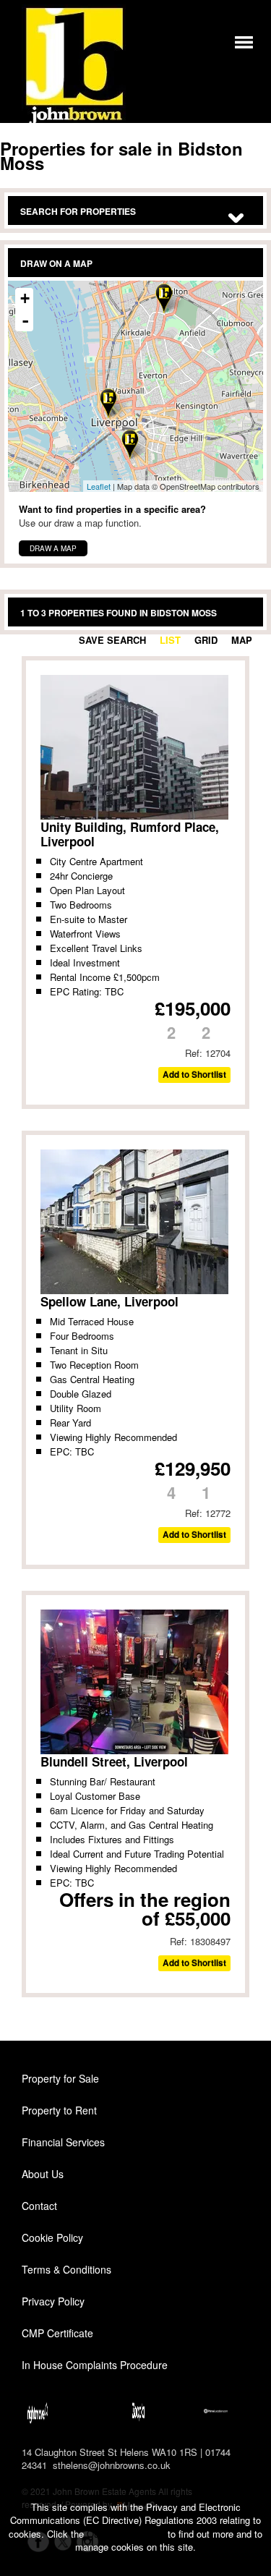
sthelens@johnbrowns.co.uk (112, 2465)
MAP (242, 640)
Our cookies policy (127, 2534)
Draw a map (53, 548)
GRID (206, 640)
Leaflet (99, 486)
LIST (170, 640)
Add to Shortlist (194, 1075)
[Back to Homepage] (244, 41)
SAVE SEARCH (112, 640)
